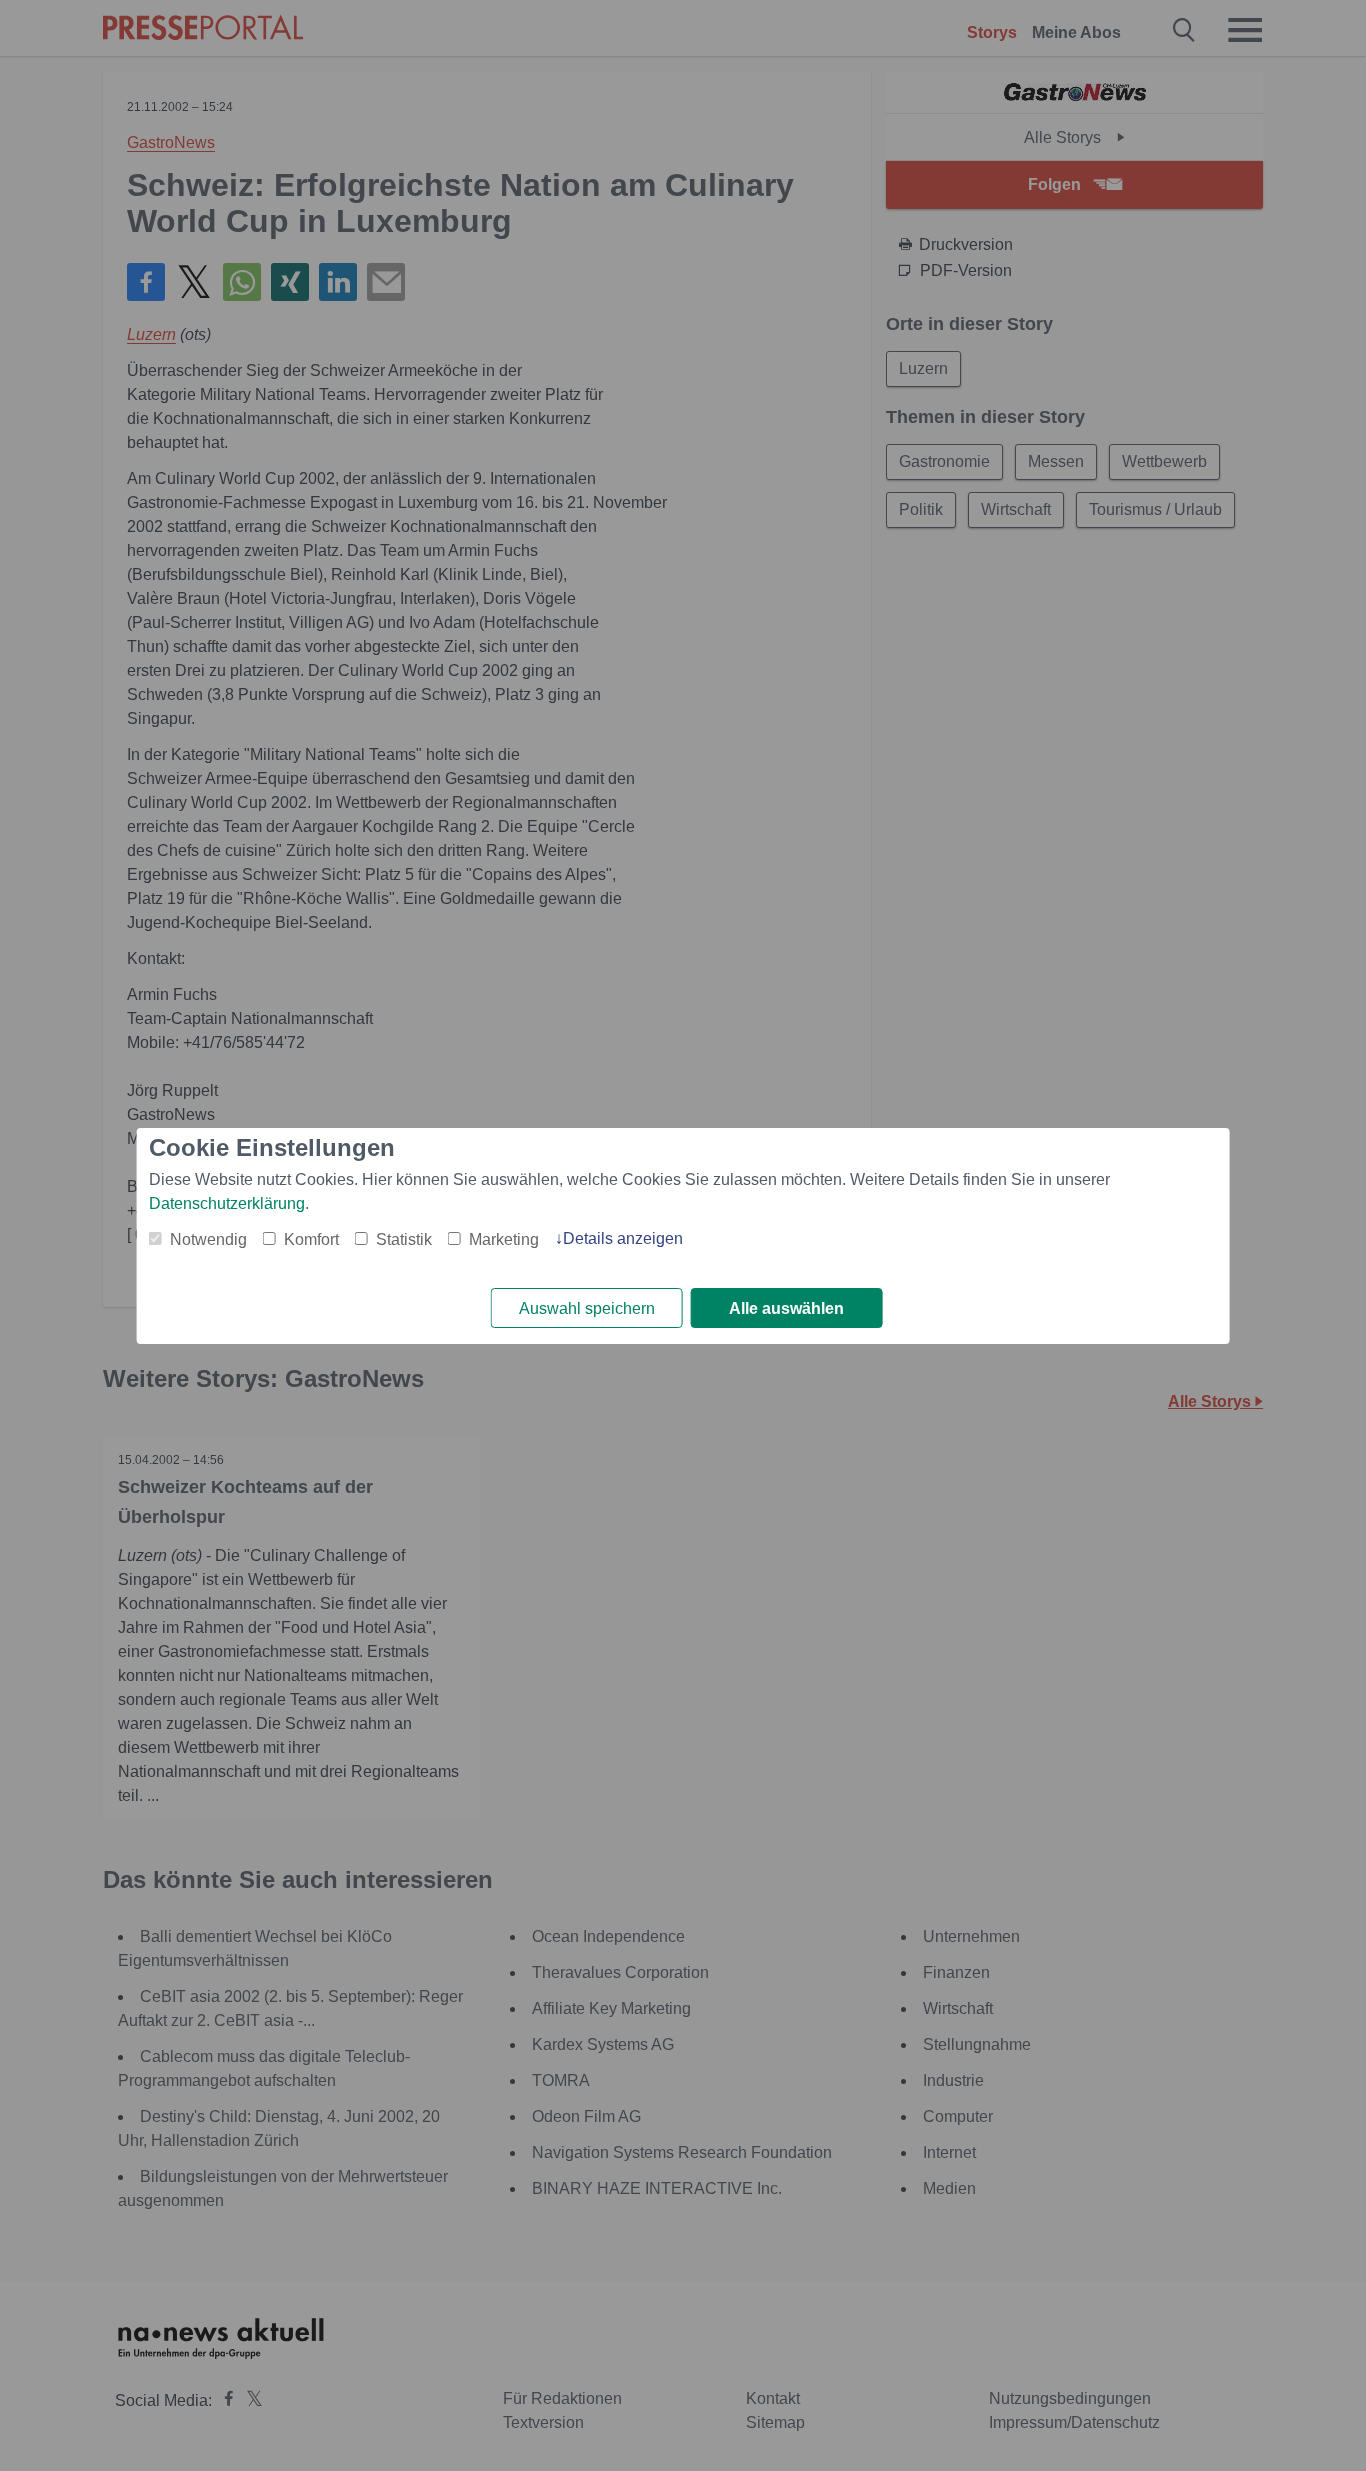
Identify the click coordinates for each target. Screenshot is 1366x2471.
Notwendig (208, 1239)
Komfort (311, 1239)
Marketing (504, 1239)
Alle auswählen (786, 1308)
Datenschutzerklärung (227, 1203)
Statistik (404, 1239)
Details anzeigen (623, 1238)
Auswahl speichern (587, 1308)
